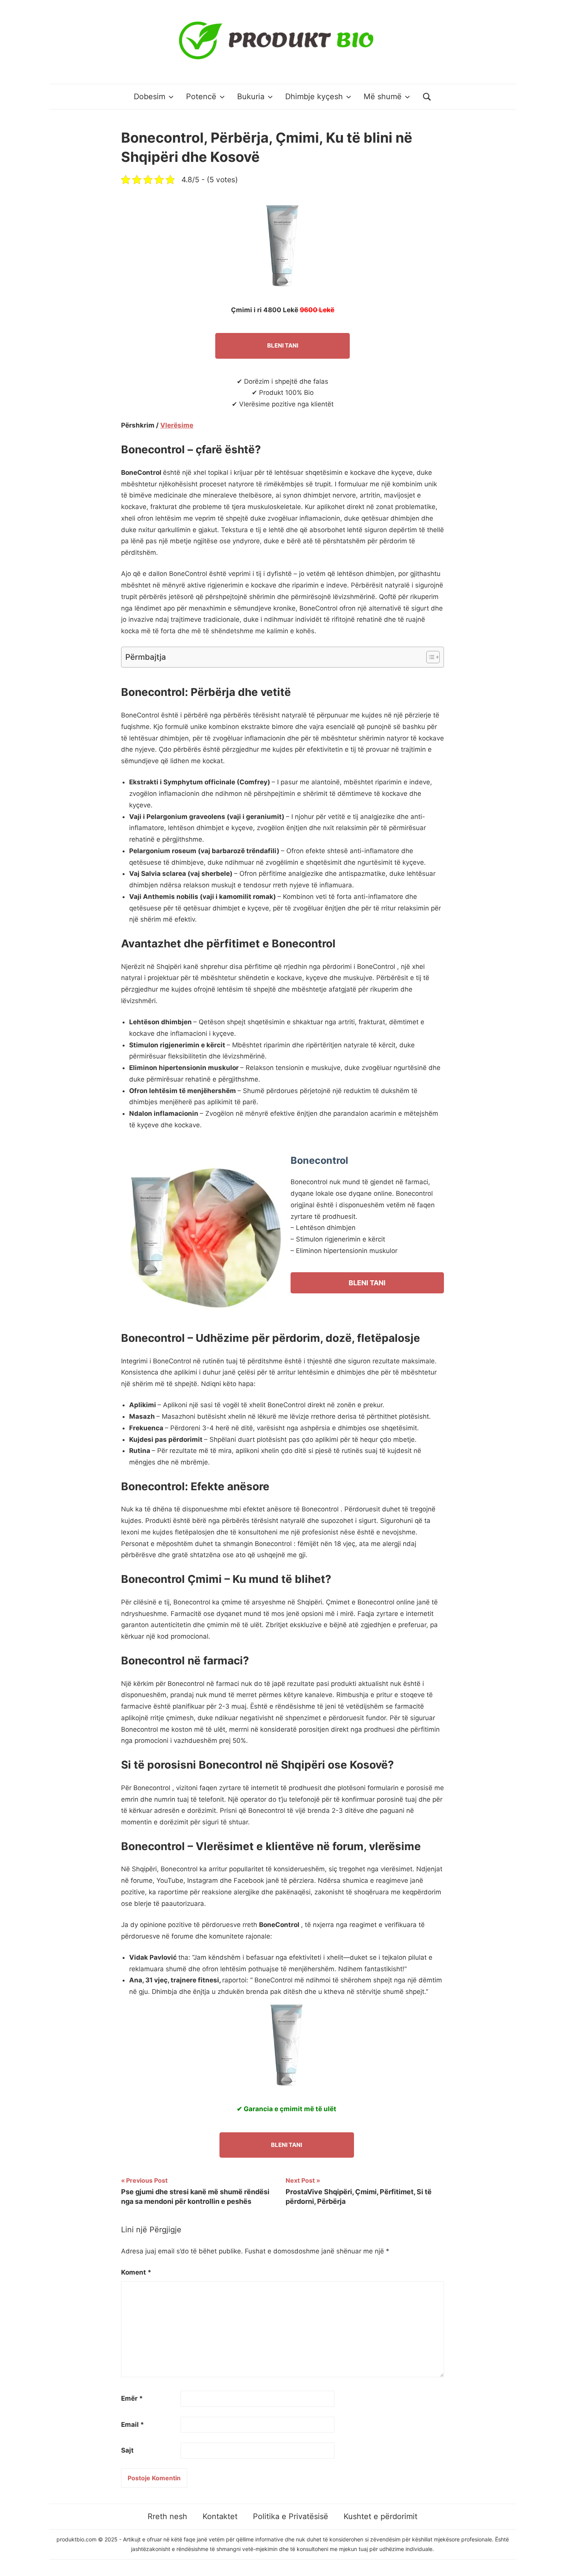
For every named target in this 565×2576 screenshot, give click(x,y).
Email (133, 2425)
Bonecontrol (319, 1160)
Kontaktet (220, 2516)
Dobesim (150, 97)
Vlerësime (177, 425)
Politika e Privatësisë (291, 2516)
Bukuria (251, 97)
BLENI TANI (283, 345)
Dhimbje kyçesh (314, 97)
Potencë (201, 97)
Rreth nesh (167, 2516)
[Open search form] (427, 97)
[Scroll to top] (552, 2563)
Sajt (127, 2450)
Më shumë (383, 97)
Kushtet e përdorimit (381, 2516)
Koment (136, 2272)
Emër (132, 2398)
